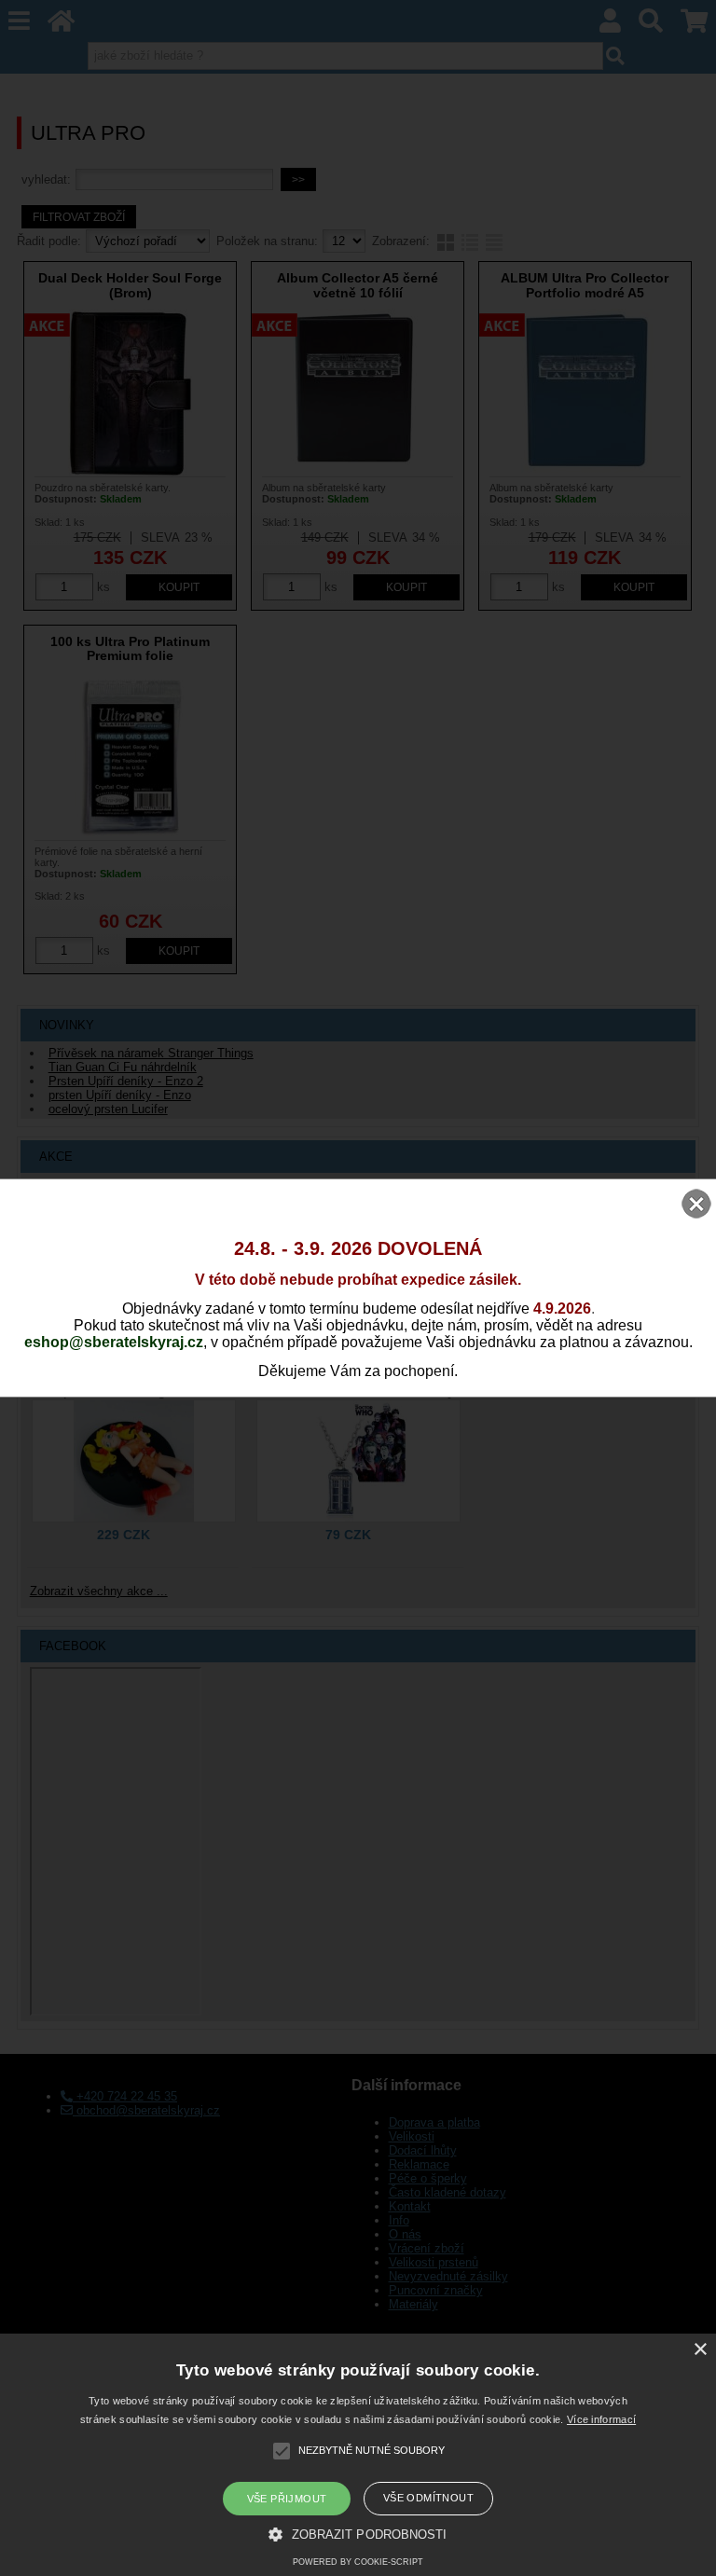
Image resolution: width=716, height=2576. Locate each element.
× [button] (700, 2350)
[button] (358, 2533)
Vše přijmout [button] (287, 2499)
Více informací (601, 2419)
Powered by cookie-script (358, 2562)
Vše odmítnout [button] (428, 2498)
